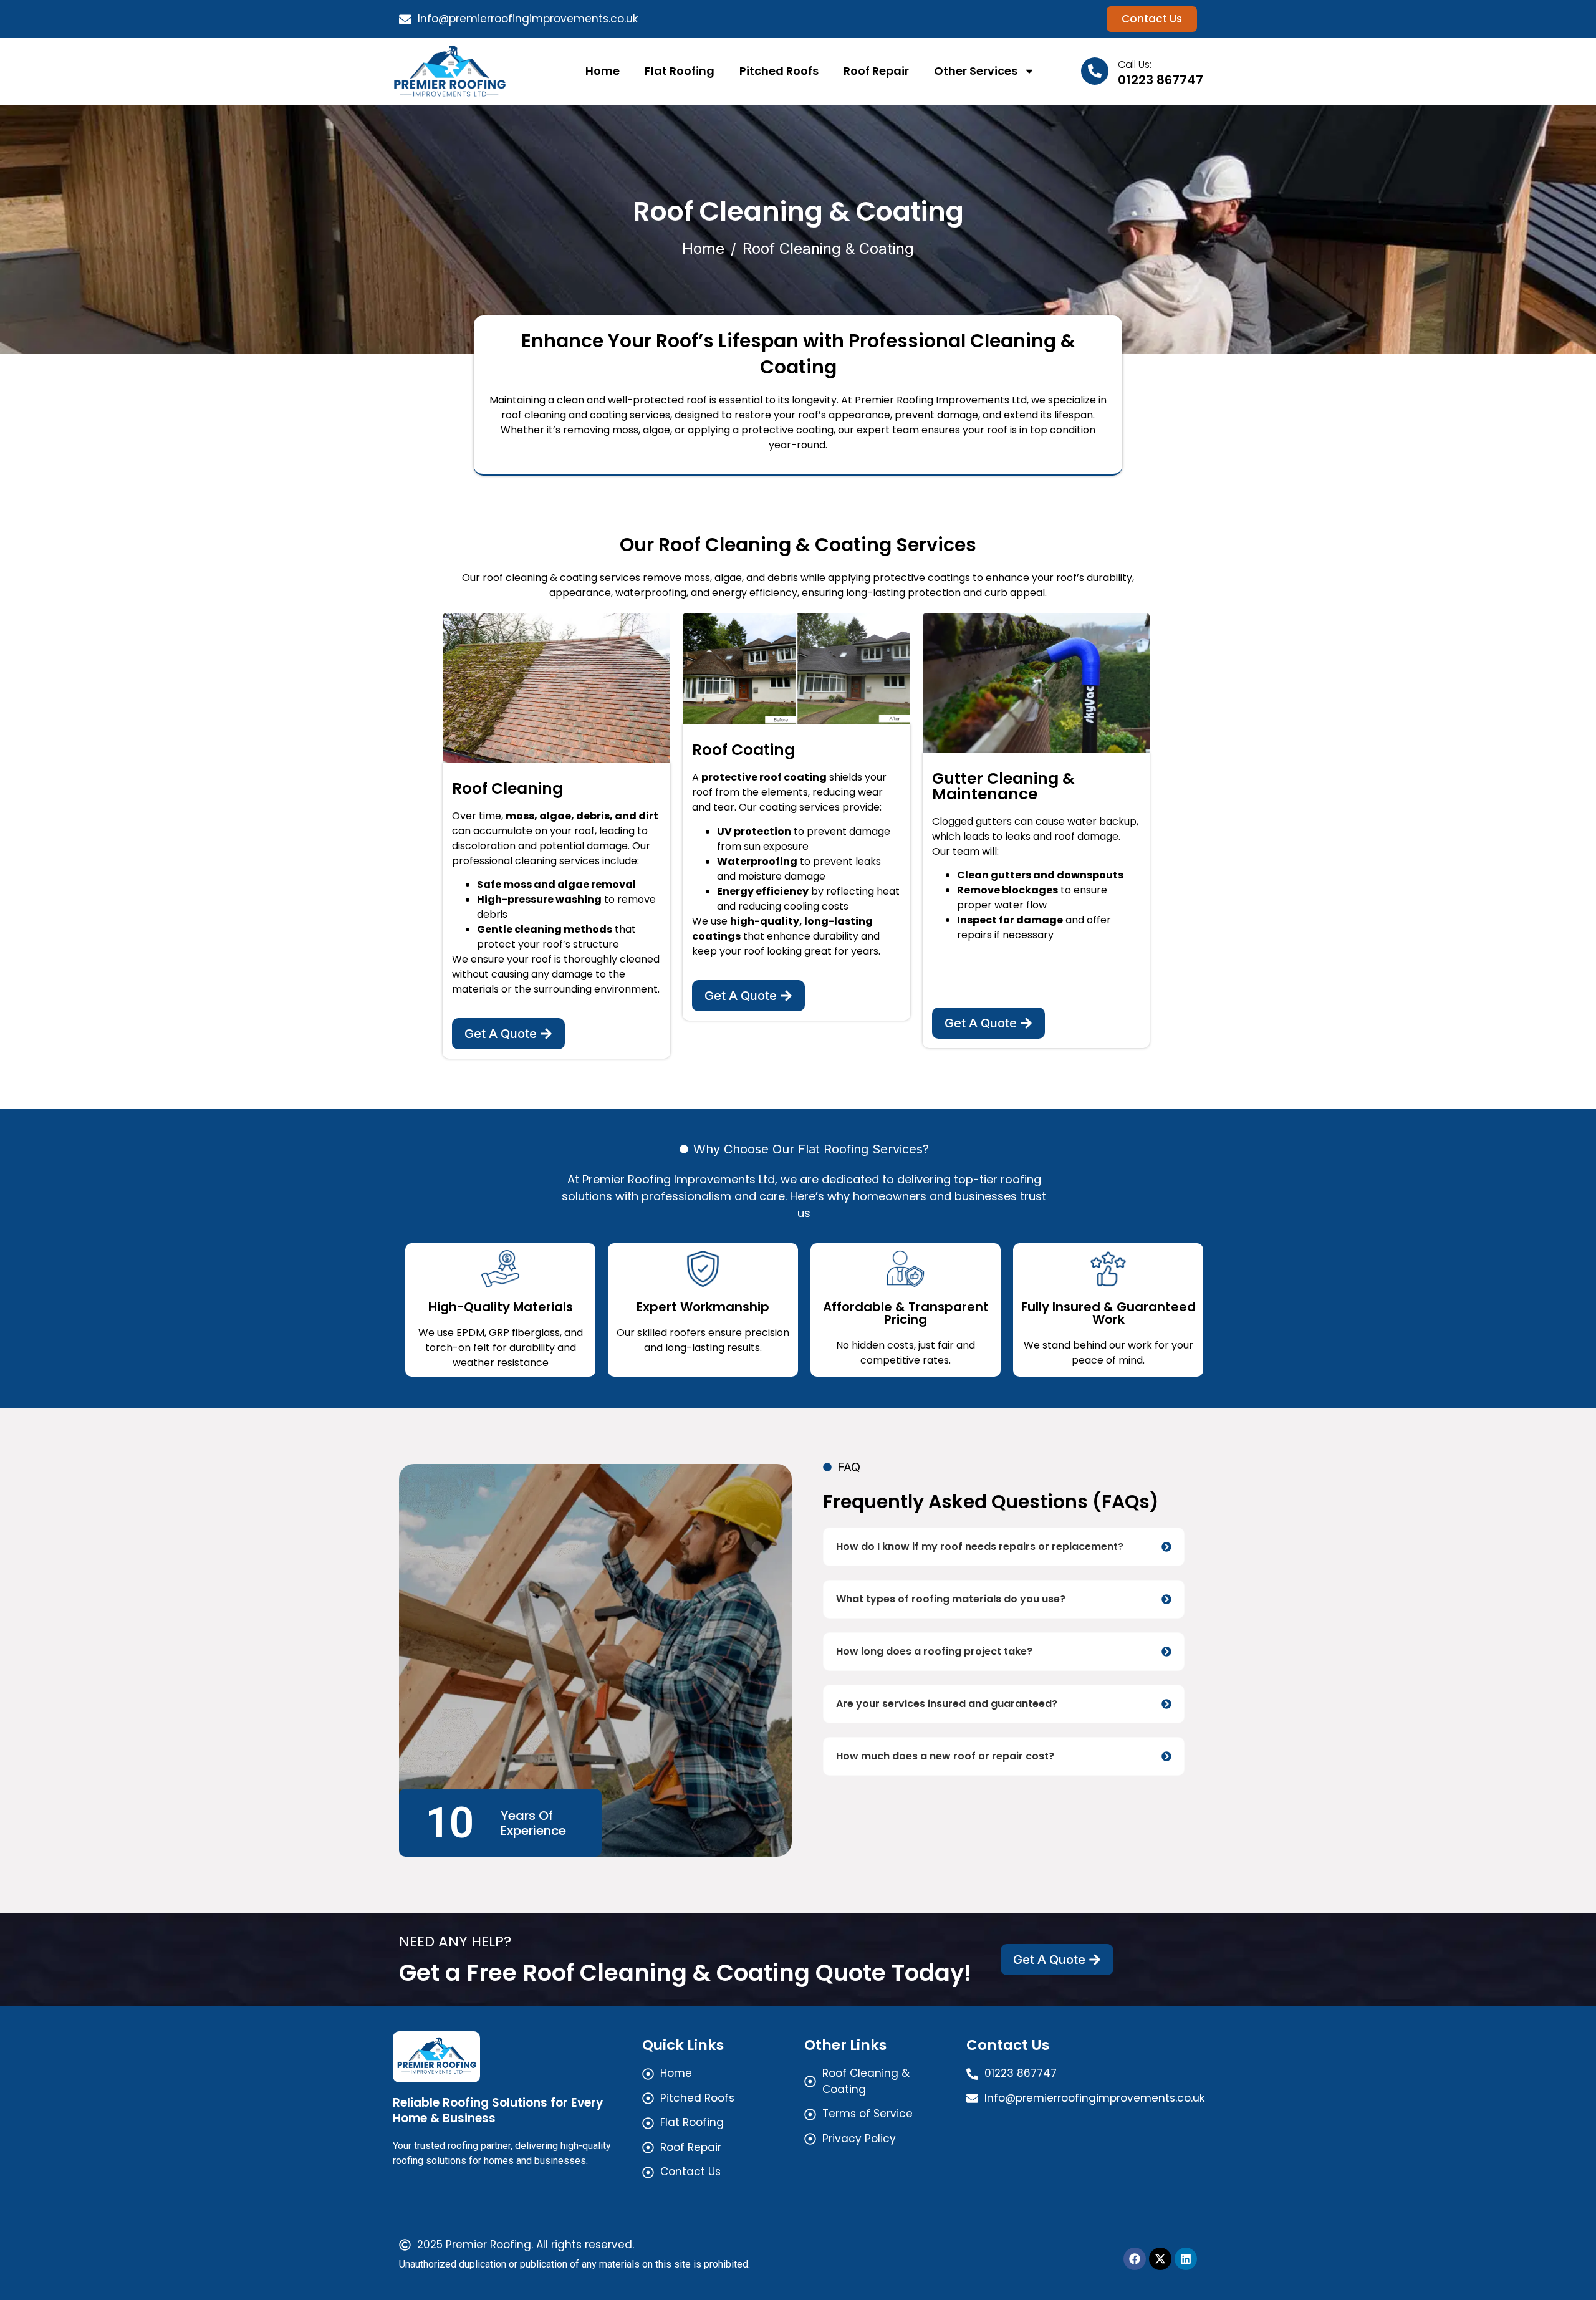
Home (603, 71)
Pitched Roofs (779, 71)
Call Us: (1135, 65)
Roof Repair (876, 71)
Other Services (976, 71)
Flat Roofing (680, 71)
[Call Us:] (1095, 71)
